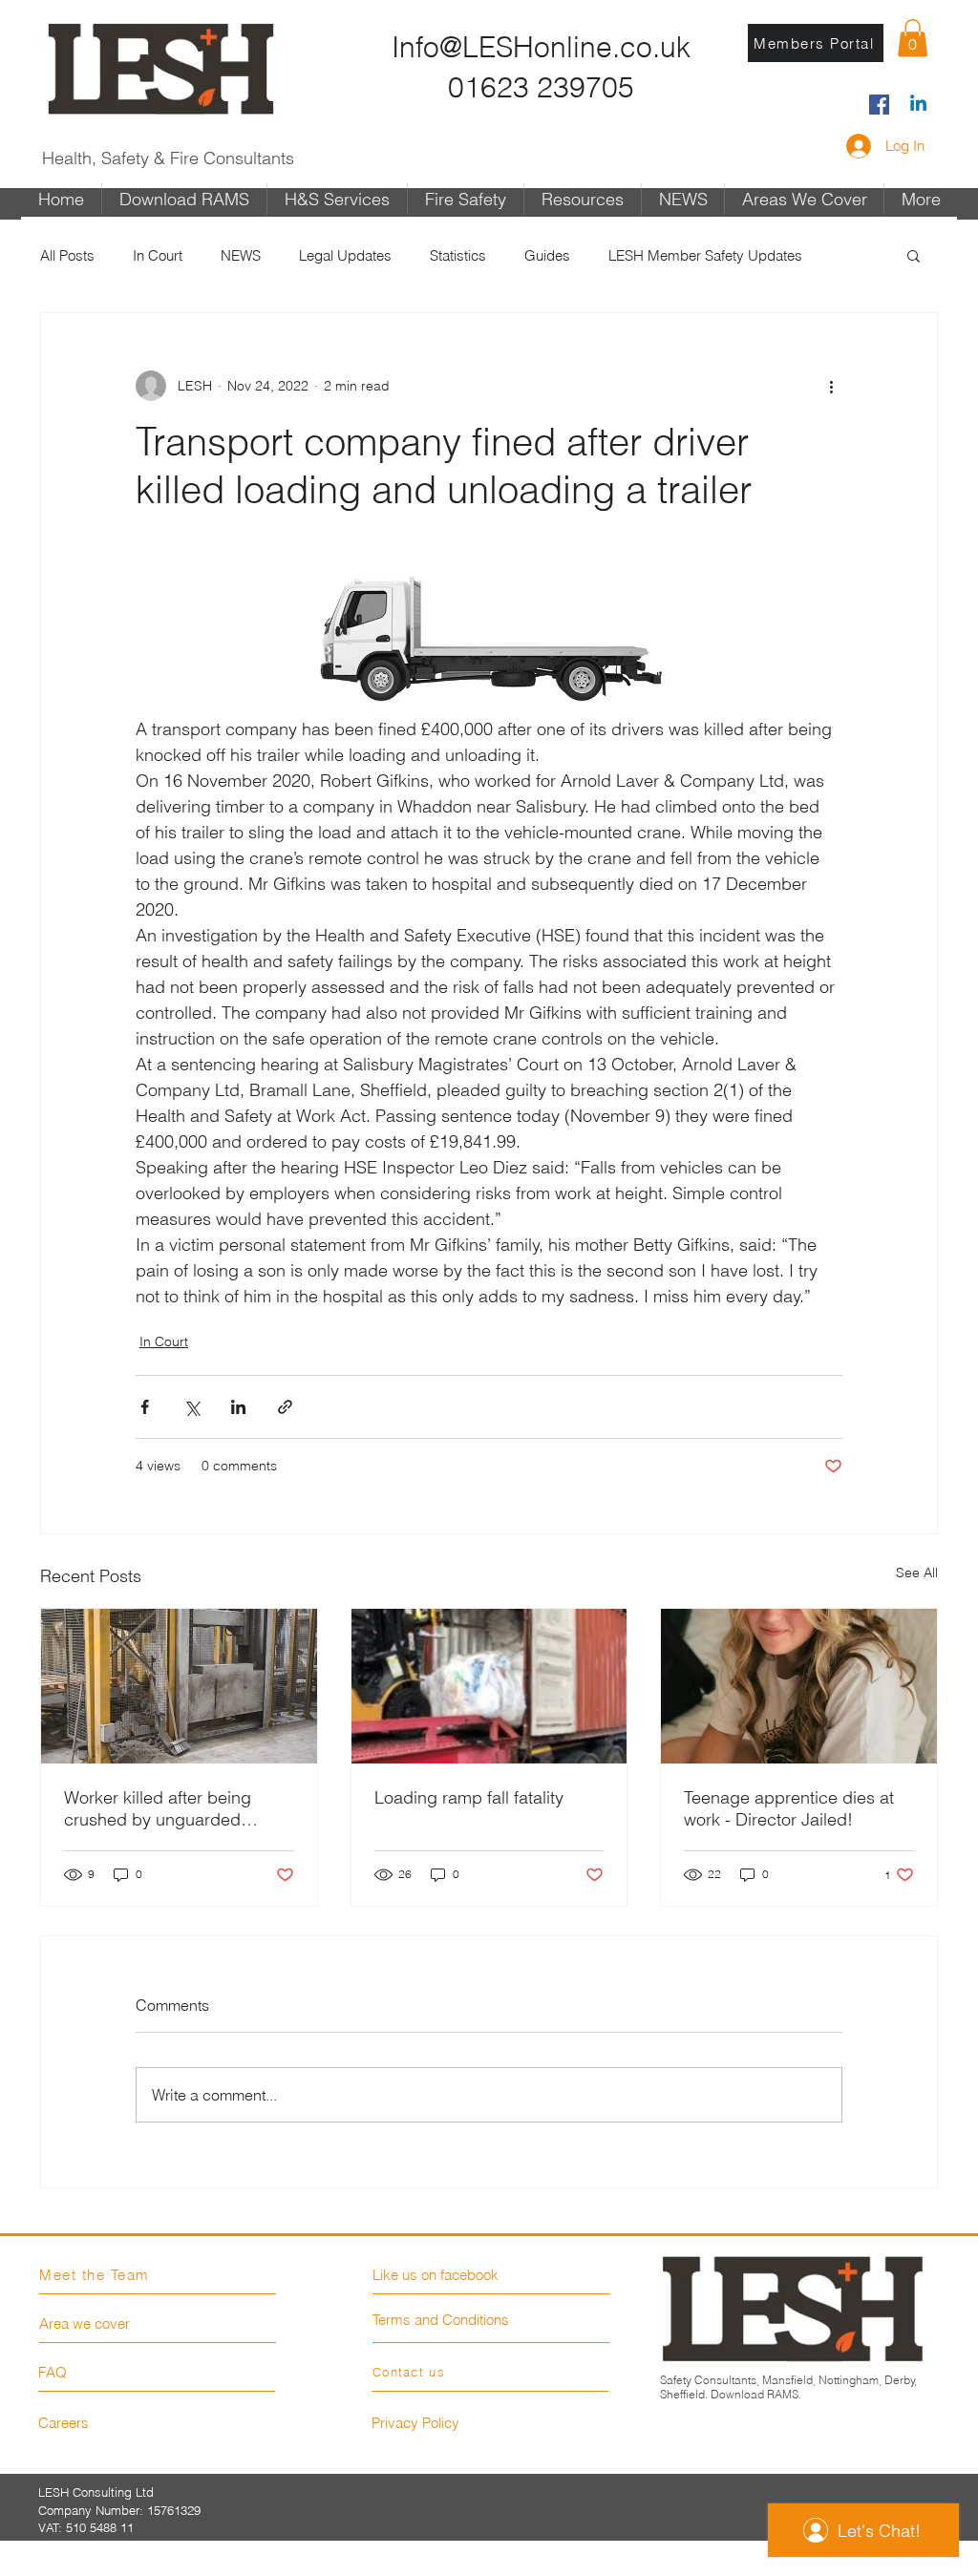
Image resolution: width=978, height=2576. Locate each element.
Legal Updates (345, 255)
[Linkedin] (918, 105)
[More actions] (831, 386)
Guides (547, 255)
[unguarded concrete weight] (179, 1686)
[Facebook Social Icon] (879, 105)
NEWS (241, 255)
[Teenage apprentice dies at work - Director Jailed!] (799, 1686)
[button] (913, 38)
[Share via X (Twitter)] (191, 1407)
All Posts (67, 255)
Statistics (458, 255)
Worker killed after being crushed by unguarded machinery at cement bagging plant (158, 1808)
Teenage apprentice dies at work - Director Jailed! (789, 1808)
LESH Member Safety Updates (705, 255)
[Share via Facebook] (145, 1407)
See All (917, 1573)
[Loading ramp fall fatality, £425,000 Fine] (489, 1686)
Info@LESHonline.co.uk (541, 47)
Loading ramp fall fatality (469, 1797)
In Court (158, 255)
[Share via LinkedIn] (238, 1407)
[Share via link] (285, 1407)
